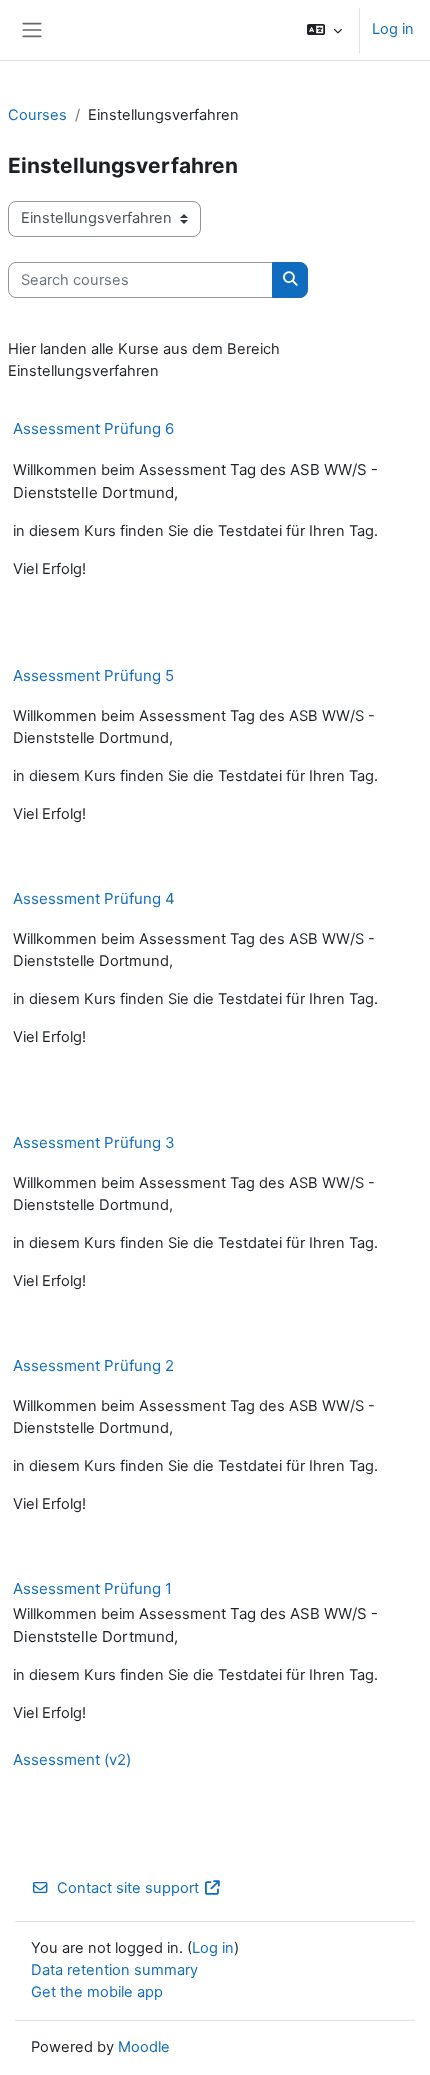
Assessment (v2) (72, 1759)
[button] (324, 30)
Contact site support (128, 1888)
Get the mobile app (97, 1992)
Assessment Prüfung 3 (94, 1142)
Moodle (144, 2047)
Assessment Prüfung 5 (93, 675)
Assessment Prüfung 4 (94, 898)
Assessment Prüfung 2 (93, 1365)
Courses (37, 115)
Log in (393, 29)
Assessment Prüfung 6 (93, 428)
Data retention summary (114, 1970)
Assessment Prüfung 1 (92, 1588)
